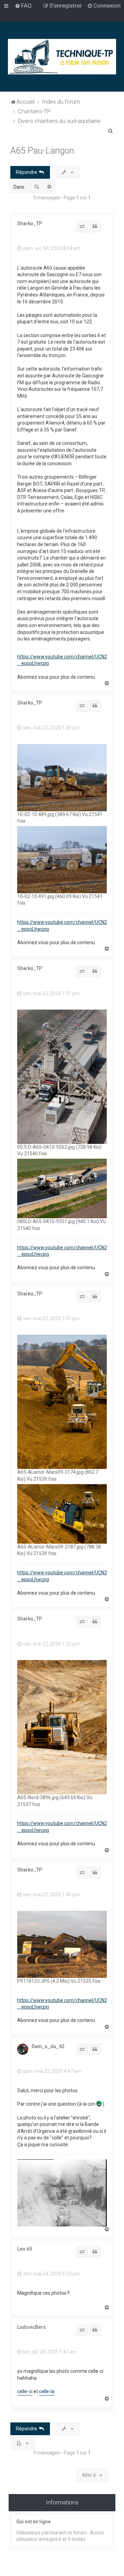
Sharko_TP (30, 223)
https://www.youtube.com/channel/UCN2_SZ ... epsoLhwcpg (67, 660)
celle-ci (25, 2391)
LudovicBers (32, 2327)
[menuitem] (23, 6)
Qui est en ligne (33, 2522)
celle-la (47, 2391)
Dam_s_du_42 (48, 2046)
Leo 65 (25, 2249)
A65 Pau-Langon (42, 151)
